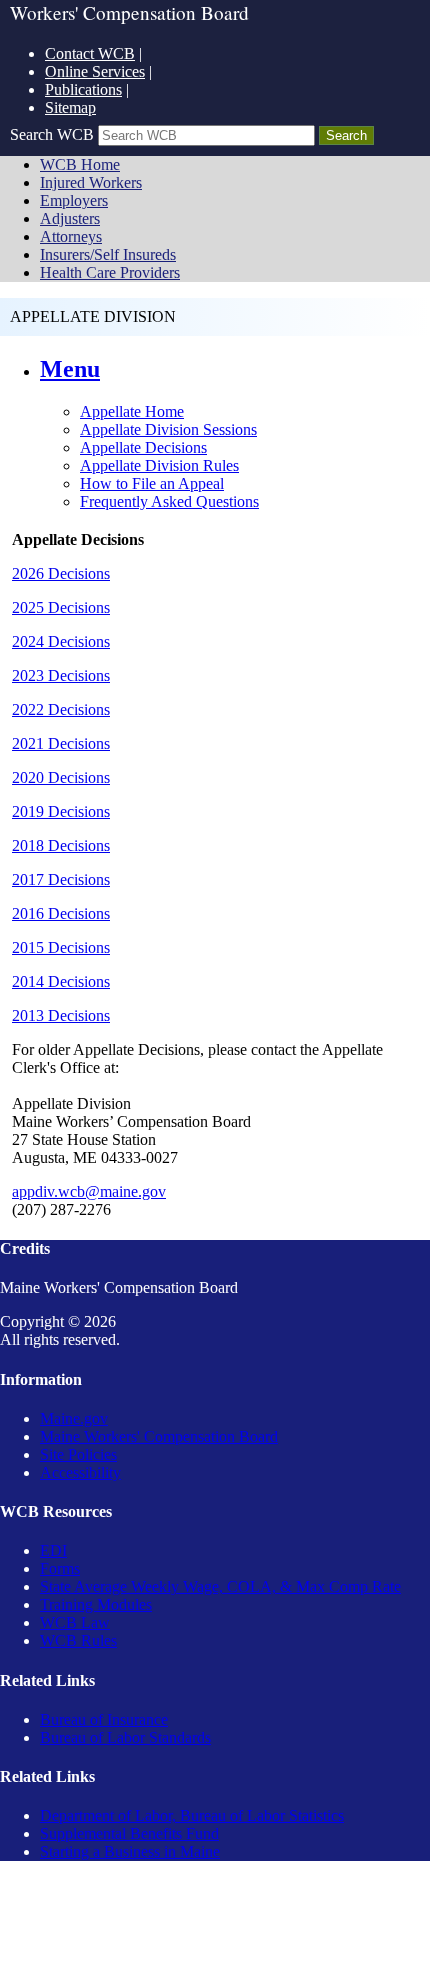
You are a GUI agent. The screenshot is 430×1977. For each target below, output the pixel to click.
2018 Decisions (61, 845)
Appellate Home (132, 411)
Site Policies (78, 1454)
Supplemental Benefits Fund (129, 1833)
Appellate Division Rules (159, 465)
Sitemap (70, 107)
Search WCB (52, 134)
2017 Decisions (61, 879)
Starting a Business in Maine (130, 1851)
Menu (70, 369)
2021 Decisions (61, 743)
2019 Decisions (61, 811)
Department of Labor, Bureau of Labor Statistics (192, 1815)
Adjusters (70, 218)
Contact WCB (90, 53)
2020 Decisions (61, 777)
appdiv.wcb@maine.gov (89, 1191)
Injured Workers (91, 182)
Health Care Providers (110, 272)
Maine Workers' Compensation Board (159, 1436)
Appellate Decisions (143, 447)
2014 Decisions (61, 981)
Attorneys (71, 236)
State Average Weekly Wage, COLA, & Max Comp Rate (220, 1586)
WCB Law (75, 1622)
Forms (60, 1568)
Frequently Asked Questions (169, 501)
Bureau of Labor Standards (125, 1737)
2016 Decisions (61, 913)
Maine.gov (74, 1418)
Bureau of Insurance (104, 1719)
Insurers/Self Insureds (108, 254)
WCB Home (80, 164)
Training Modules (96, 1604)
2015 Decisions (61, 947)
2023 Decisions (61, 675)
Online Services (95, 71)
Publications (83, 89)
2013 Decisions (61, 1015)
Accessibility (80, 1472)
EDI (53, 1550)
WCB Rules (78, 1640)
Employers (74, 200)
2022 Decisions (61, 709)
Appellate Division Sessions (168, 429)
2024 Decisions (61, 641)
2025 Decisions (61, 607)
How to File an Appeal (152, 483)
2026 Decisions (61, 573)
